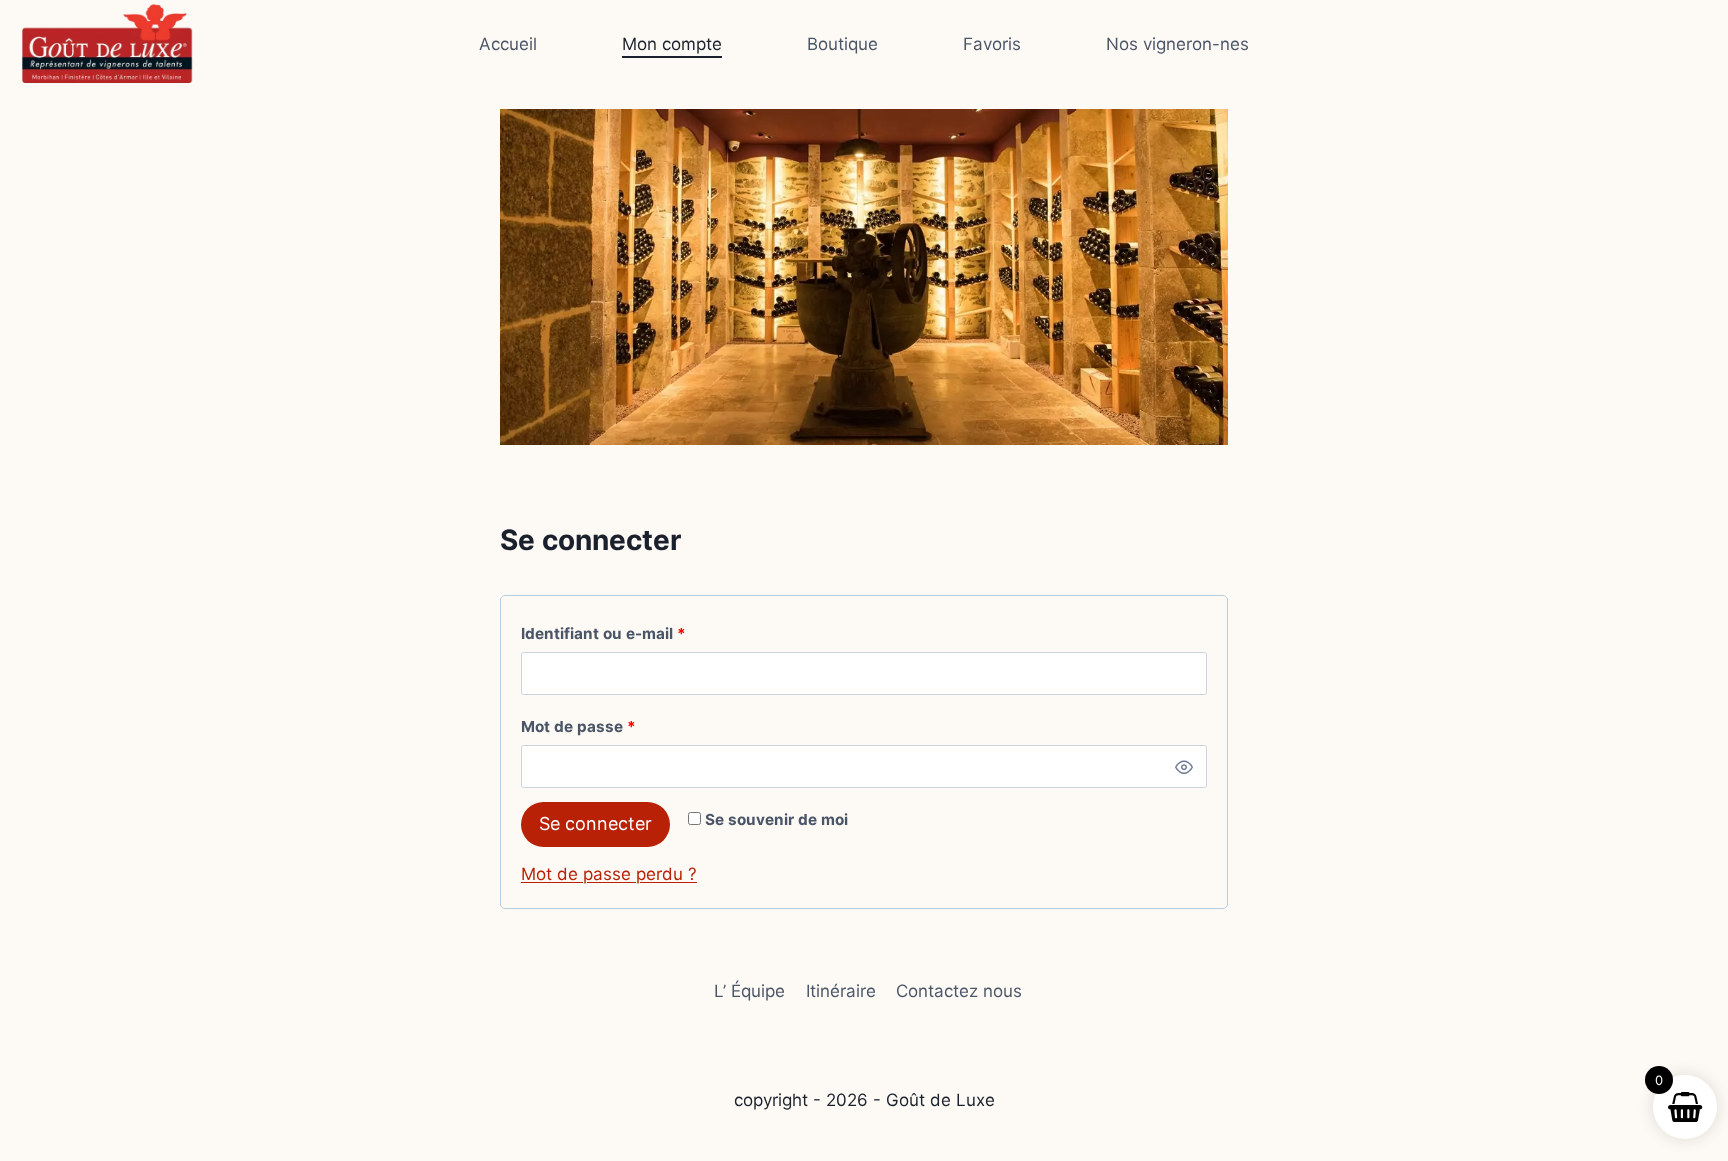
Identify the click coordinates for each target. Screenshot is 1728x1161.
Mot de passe (619, 726)
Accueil (508, 44)
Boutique (842, 44)
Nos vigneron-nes (1177, 44)
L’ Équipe (749, 991)
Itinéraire (841, 991)
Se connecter (595, 823)
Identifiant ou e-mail (644, 633)
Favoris (992, 44)
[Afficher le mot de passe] (1184, 767)
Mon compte (672, 44)
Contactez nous (959, 991)
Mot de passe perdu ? (609, 874)
